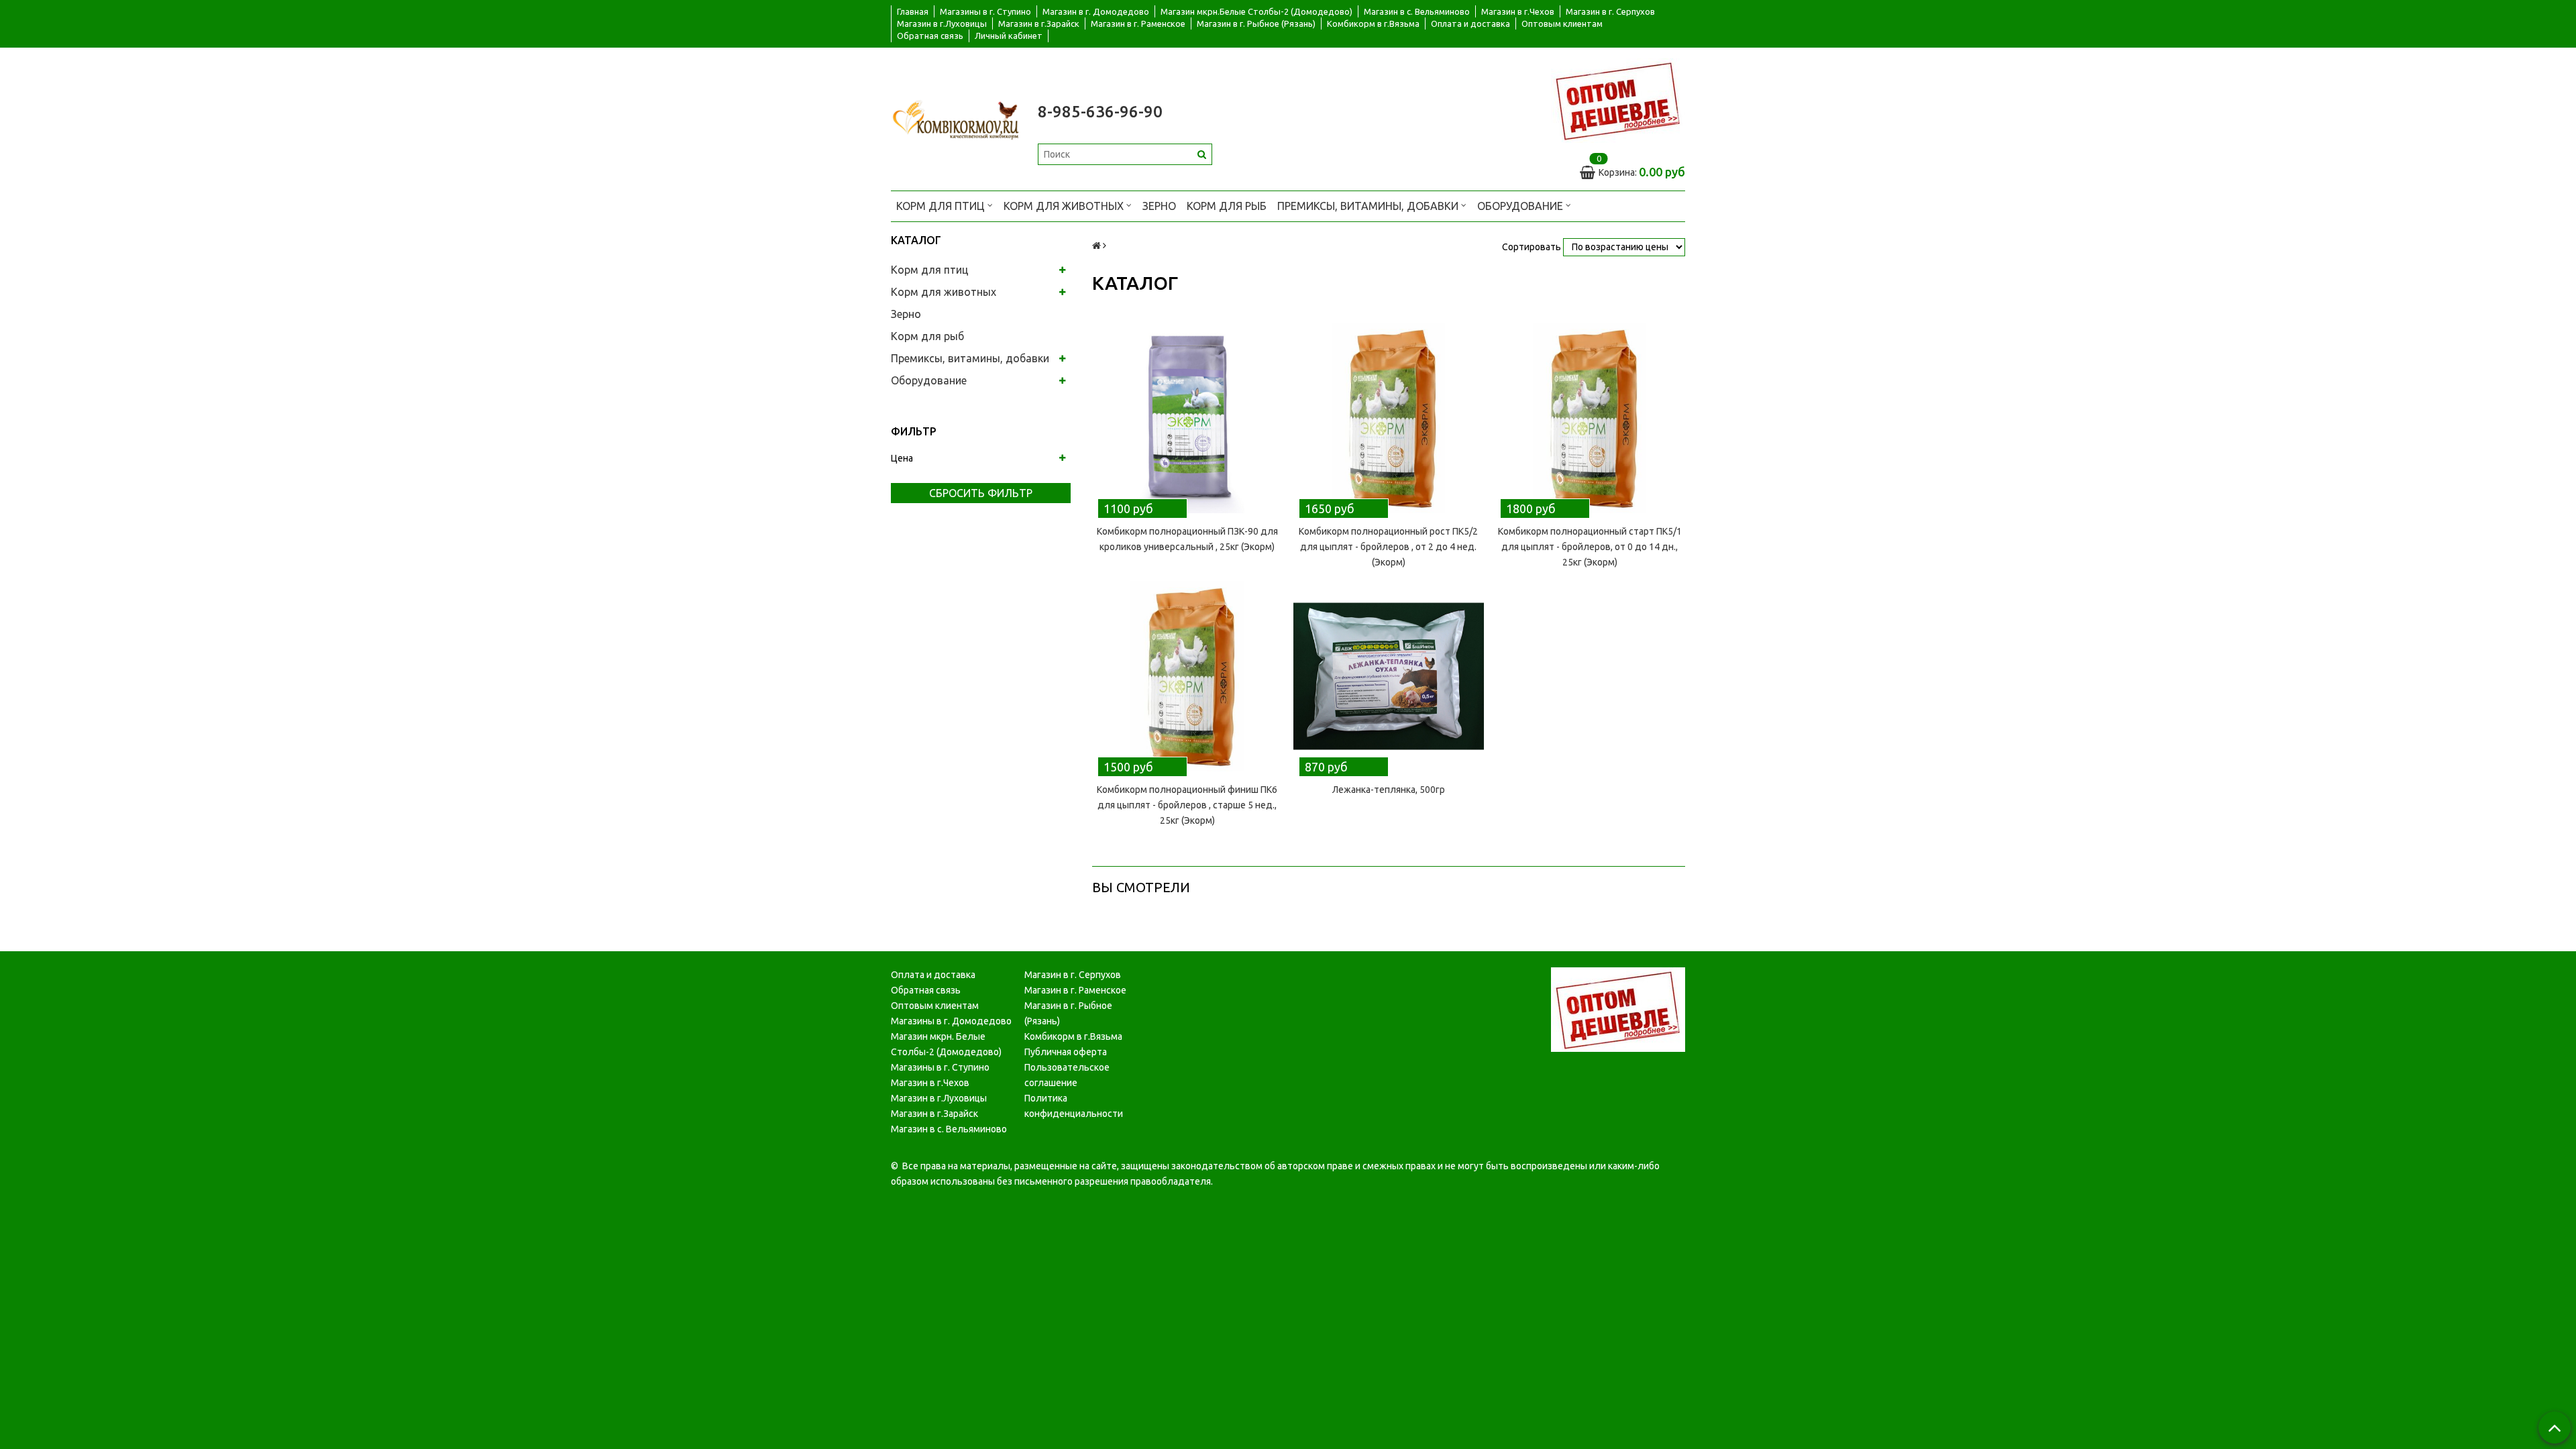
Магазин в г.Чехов (1518, 11)
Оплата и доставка (1470, 23)
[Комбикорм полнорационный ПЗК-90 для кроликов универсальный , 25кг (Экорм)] (1187, 418)
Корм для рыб (1227, 206)
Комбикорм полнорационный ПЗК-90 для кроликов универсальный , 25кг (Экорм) (1187, 539)
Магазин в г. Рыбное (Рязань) (1256, 23)
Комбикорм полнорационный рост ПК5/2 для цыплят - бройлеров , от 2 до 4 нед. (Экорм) (1388, 547)
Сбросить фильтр (981, 493)
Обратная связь (930, 36)
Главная (913, 11)
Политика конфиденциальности (1074, 1106)
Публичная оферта (1066, 1052)
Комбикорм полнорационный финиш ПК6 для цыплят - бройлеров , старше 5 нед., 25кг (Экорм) (1187, 805)
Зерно (1159, 206)
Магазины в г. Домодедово (951, 1021)
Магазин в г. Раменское (1138, 23)
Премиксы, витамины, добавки (1369, 206)
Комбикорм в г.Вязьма (1373, 23)
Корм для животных (1065, 206)
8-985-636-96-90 (1100, 112)
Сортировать (1532, 247)
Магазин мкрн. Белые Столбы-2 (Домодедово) (946, 1044)
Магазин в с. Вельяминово (1417, 11)
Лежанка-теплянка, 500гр (1389, 790)
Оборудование (1521, 206)
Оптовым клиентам (1562, 23)
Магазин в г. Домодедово (1096, 11)
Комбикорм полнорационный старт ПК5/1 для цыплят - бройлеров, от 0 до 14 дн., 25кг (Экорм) (1590, 547)
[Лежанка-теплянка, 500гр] (1389, 676)
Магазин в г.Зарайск (1039, 23)
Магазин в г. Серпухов (1610, 11)
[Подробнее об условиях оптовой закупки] (1618, 100)
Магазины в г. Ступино (985, 11)
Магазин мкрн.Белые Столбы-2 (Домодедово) (1256, 11)
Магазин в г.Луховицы (942, 23)
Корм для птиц (942, 206)
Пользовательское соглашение (1067, 1075)
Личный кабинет (1009, 36)
